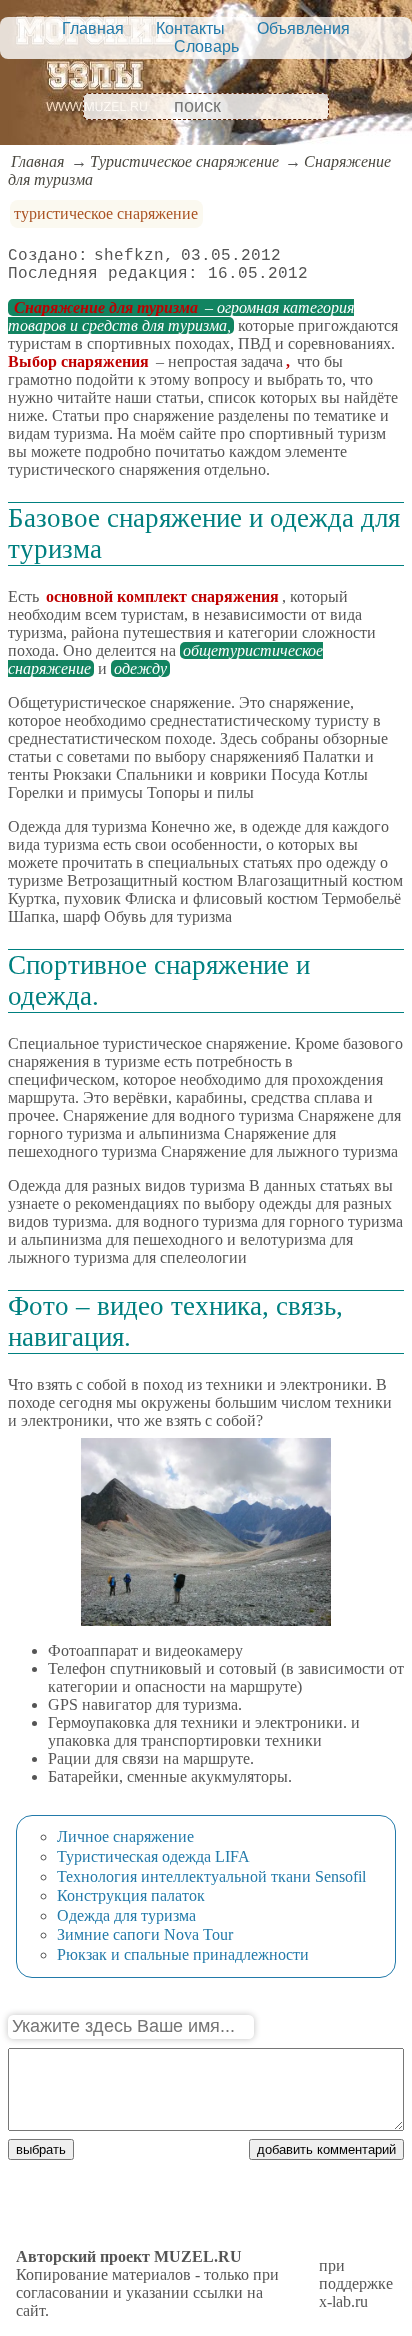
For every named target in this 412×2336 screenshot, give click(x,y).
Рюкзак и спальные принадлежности (183, 1954)
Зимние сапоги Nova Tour (145, 1934)
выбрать (41, 2149)
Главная (93, 28)
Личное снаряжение (125, 1836)
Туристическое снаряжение (184, 161)
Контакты (190, 28)
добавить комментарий (326, 2149)
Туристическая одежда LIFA (153, 1856)
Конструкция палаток (131, 1895)
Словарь (206, 46)
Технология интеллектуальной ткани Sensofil (211, 1876)
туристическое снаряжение (106, 213)
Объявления (303, 28)
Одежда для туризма (126, 1915)
